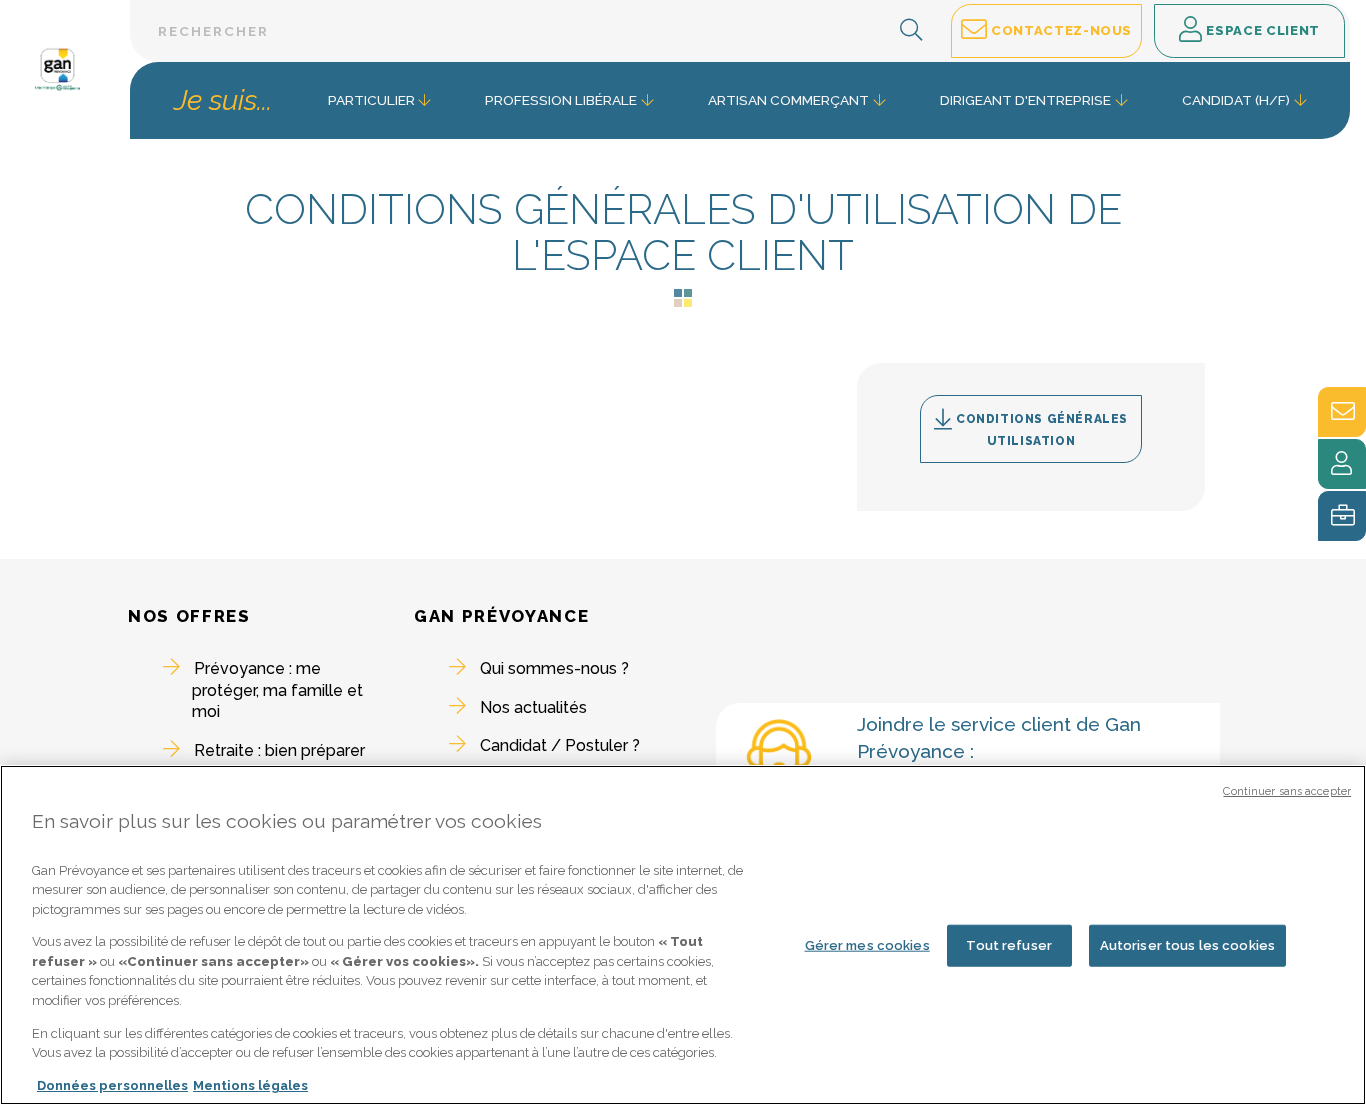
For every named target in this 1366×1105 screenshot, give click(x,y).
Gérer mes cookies (867, 945)
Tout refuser (1009, 945)
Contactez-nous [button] (1059, 30)
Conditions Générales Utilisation (1041, 430)
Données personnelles (112, 1084)
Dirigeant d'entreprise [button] (1025, 100)
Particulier (371, 100)
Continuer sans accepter (1287, 791)
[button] (911, 31)
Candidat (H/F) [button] (1236, 100)
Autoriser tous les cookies (1187, 945)
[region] (683, 935)
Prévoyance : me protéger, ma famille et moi (277, 690)
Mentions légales (250, 1084)
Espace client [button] (1261, 30)
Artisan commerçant (788, 100)
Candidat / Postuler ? (560, 745)
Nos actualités (533, 707)
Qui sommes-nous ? (554, 668)
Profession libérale (561, 100)
